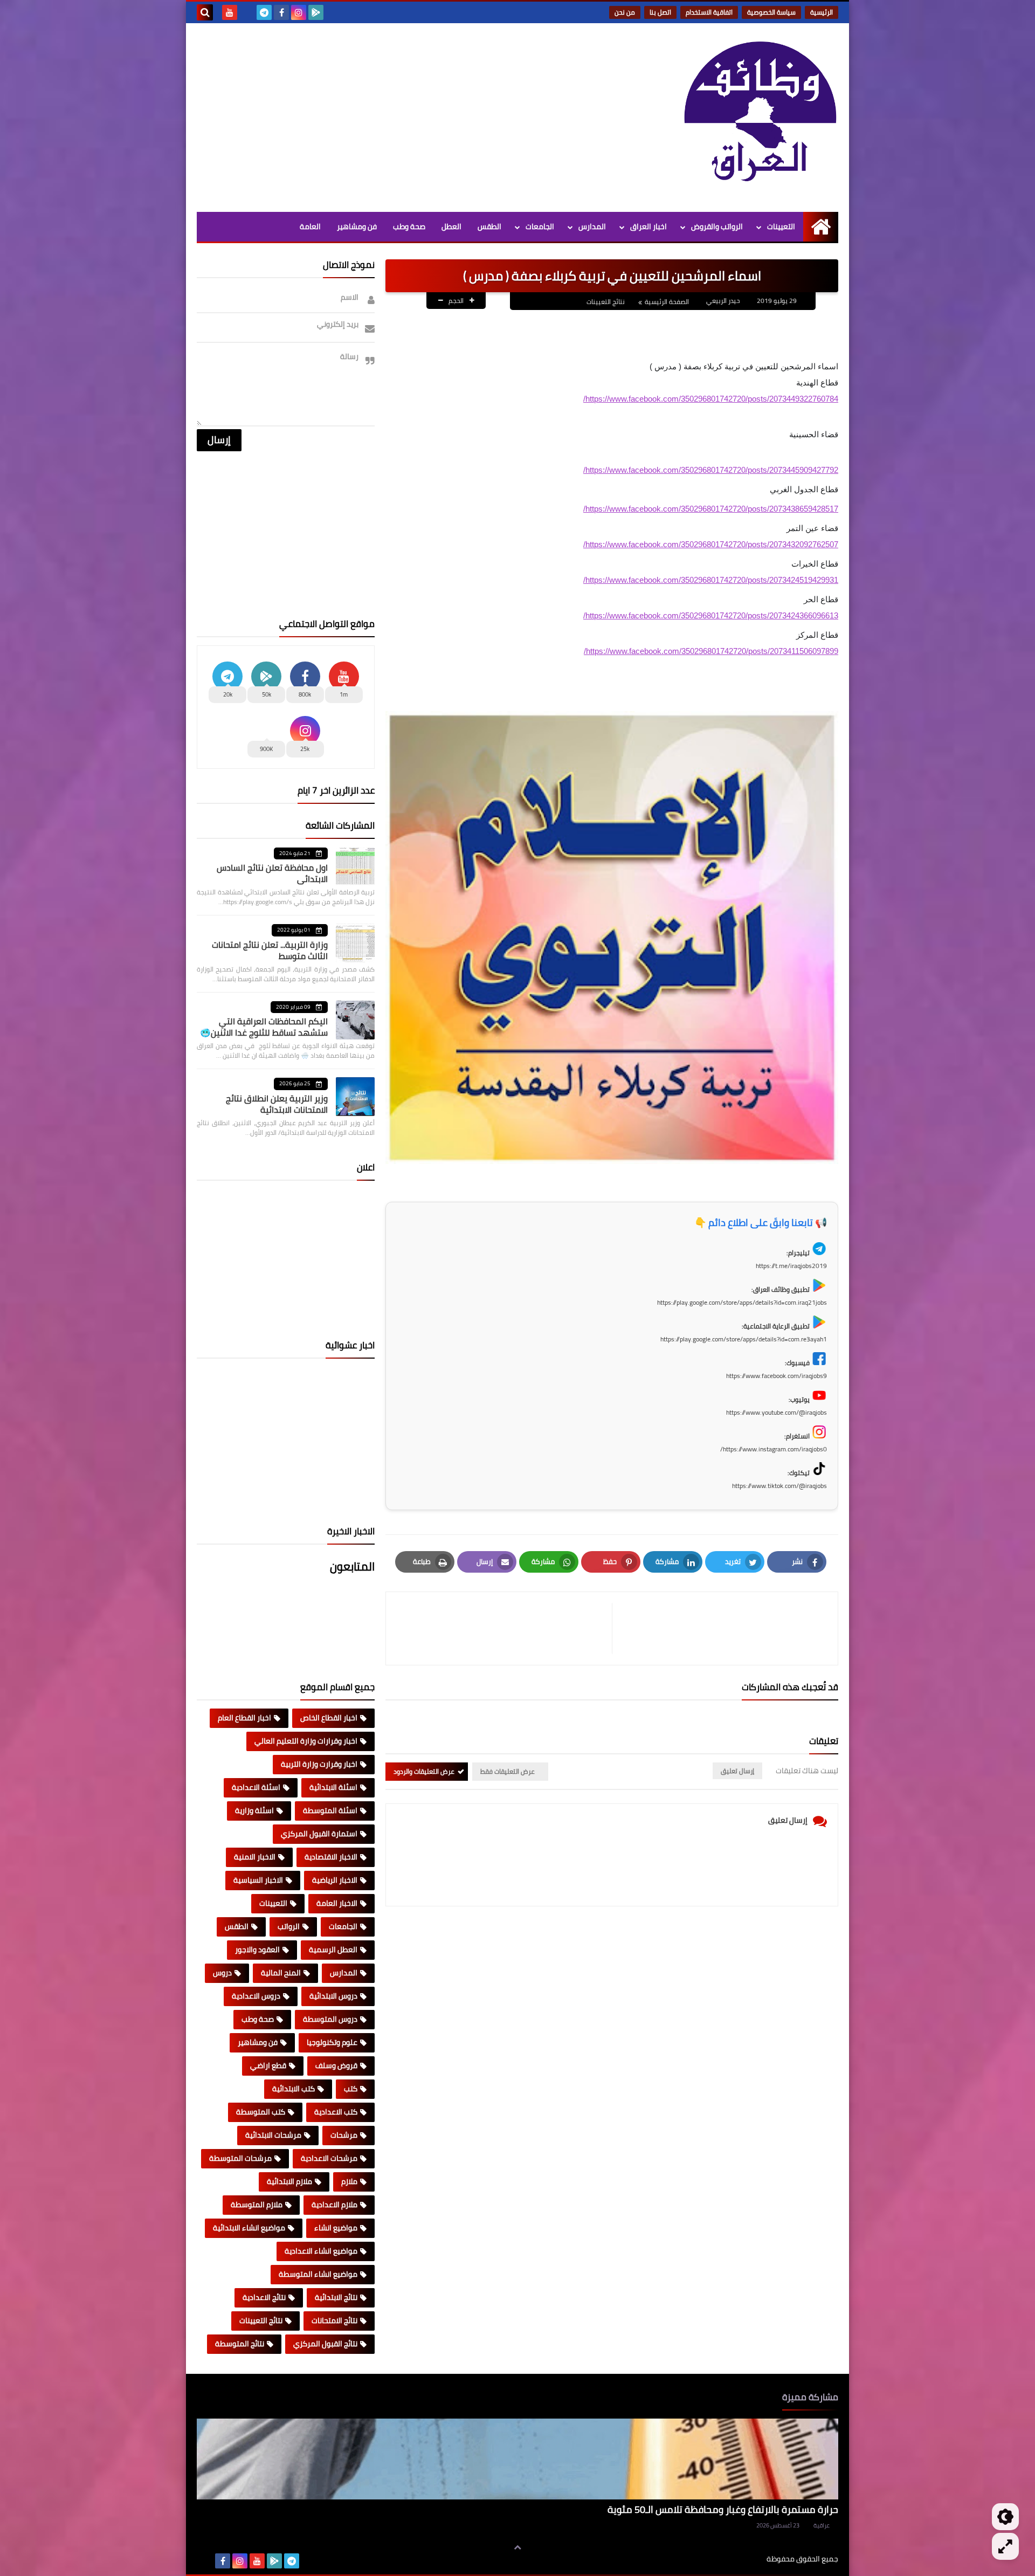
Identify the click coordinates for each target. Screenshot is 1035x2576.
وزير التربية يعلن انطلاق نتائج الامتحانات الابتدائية (277, 1104)
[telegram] (264, 12)
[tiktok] (247, 12)
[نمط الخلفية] (1005, 2546)
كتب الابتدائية (294, 2089)
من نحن (625, 12)
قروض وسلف (336, 2065)
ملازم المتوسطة (257, 2205)
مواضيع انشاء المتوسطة (318, 2274)
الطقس (489, 226)
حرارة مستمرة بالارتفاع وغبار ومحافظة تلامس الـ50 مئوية (723, 2509)
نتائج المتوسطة (240, 2344)
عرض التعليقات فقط (508, 1771)
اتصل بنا (660, 12)
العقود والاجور (257, 1950)
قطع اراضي (268, 2065)
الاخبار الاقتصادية (331, 1857)
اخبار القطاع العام (244, 1718)
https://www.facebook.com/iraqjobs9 (777, 1376)
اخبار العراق (648, 226)
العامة (310, 226)
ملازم (349, 2181)
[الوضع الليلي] (1005, 2517)
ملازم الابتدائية (289, 2181)
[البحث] (205, 12)
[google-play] (316, 12)
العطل (451, 226)
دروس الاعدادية (256, 1996)
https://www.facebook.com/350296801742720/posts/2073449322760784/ (711, 399)
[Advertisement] (393, 115)
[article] (504, 1628)
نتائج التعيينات (606, 302)
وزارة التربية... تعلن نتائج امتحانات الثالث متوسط (270, 950)
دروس (222, 1973)
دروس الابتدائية (333, 1996)
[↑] (517, 2547)
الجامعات (540, 226)
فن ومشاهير (357, 226)
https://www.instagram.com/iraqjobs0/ (774, 1449)
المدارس (592, 226)
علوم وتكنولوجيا (332, 2042)
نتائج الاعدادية (264, 2297)
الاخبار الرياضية (335, 1880)
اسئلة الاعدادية (256, 1787)
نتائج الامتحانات (334, 2320)
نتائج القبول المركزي (325, 2344)
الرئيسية (822, 12)
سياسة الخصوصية (771, 12)
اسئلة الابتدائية (333, 1787)
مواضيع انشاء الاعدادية (321, 2251)
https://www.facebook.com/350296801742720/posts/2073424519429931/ (711, 580)
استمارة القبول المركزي (319, 1834)
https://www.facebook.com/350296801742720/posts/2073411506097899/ (711, 651)
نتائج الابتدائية (336, 2297)
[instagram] (299, 12)
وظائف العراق (733, 2559)
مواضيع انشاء (336, 2228)
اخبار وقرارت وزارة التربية (319, 1764)
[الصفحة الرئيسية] (821, 227)
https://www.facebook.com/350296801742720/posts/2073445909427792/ (711, 470)
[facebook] (281, 12)
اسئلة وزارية (254, 1810)
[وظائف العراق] (760, 118)
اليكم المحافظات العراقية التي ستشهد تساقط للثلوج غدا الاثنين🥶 (264, 1027)
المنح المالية (281, 1973)
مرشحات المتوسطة (240, 2158)
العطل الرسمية (333, 1950)
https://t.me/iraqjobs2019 (791, 1266)
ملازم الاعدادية (334, 2205)
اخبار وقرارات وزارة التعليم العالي (306, 1741)
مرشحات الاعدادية (329, 2158)
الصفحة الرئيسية (667, 302)
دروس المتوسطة (330, 2019)
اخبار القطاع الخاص (329, 1718)
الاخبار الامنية (255, 1857)
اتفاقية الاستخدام (709, 12)
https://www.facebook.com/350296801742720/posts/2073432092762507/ (711, 544)
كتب (351, 2089)
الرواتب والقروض (717, 226)
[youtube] (230, 12)
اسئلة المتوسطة (330, 1810)
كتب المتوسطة (261, 2112)
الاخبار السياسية (258, 1880)
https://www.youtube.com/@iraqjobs (777, 1412)
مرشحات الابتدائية (273, 2135)
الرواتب (289, 1926)
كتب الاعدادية (336, 2112)
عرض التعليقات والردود (424, 1771)
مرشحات (344, 2135)
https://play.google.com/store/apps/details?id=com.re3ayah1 (744, 1339)
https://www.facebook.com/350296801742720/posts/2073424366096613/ (711, 615)
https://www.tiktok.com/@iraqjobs (779, 1486)
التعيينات (781, 226)
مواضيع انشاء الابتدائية (249, 2228)
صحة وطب (409, 226)
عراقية (822, 2525)
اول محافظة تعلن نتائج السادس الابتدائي (272, 873)
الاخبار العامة (337, 1903)
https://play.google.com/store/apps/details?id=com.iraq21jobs (742, 1302)
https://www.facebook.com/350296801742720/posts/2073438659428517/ (711, 509)
